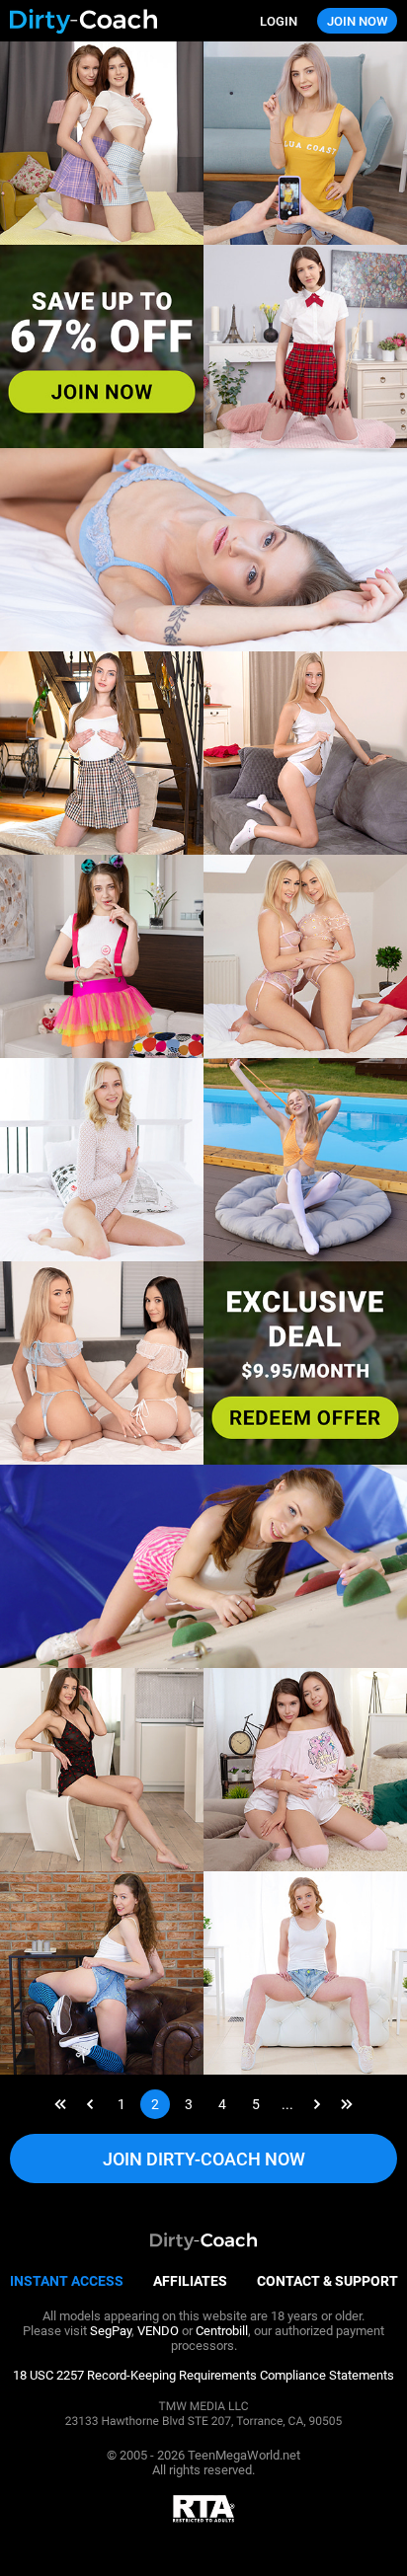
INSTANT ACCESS (67, 2281)
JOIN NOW (357, 21)
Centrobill (222, 2331)
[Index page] (107, 21)
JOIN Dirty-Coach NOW (204, 2159)
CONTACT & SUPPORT (327, 2281)
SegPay (111, 2331)
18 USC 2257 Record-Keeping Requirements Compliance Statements (203, 2375)
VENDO (158, 2331)
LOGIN (279, 21)
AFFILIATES (190, 2281)
